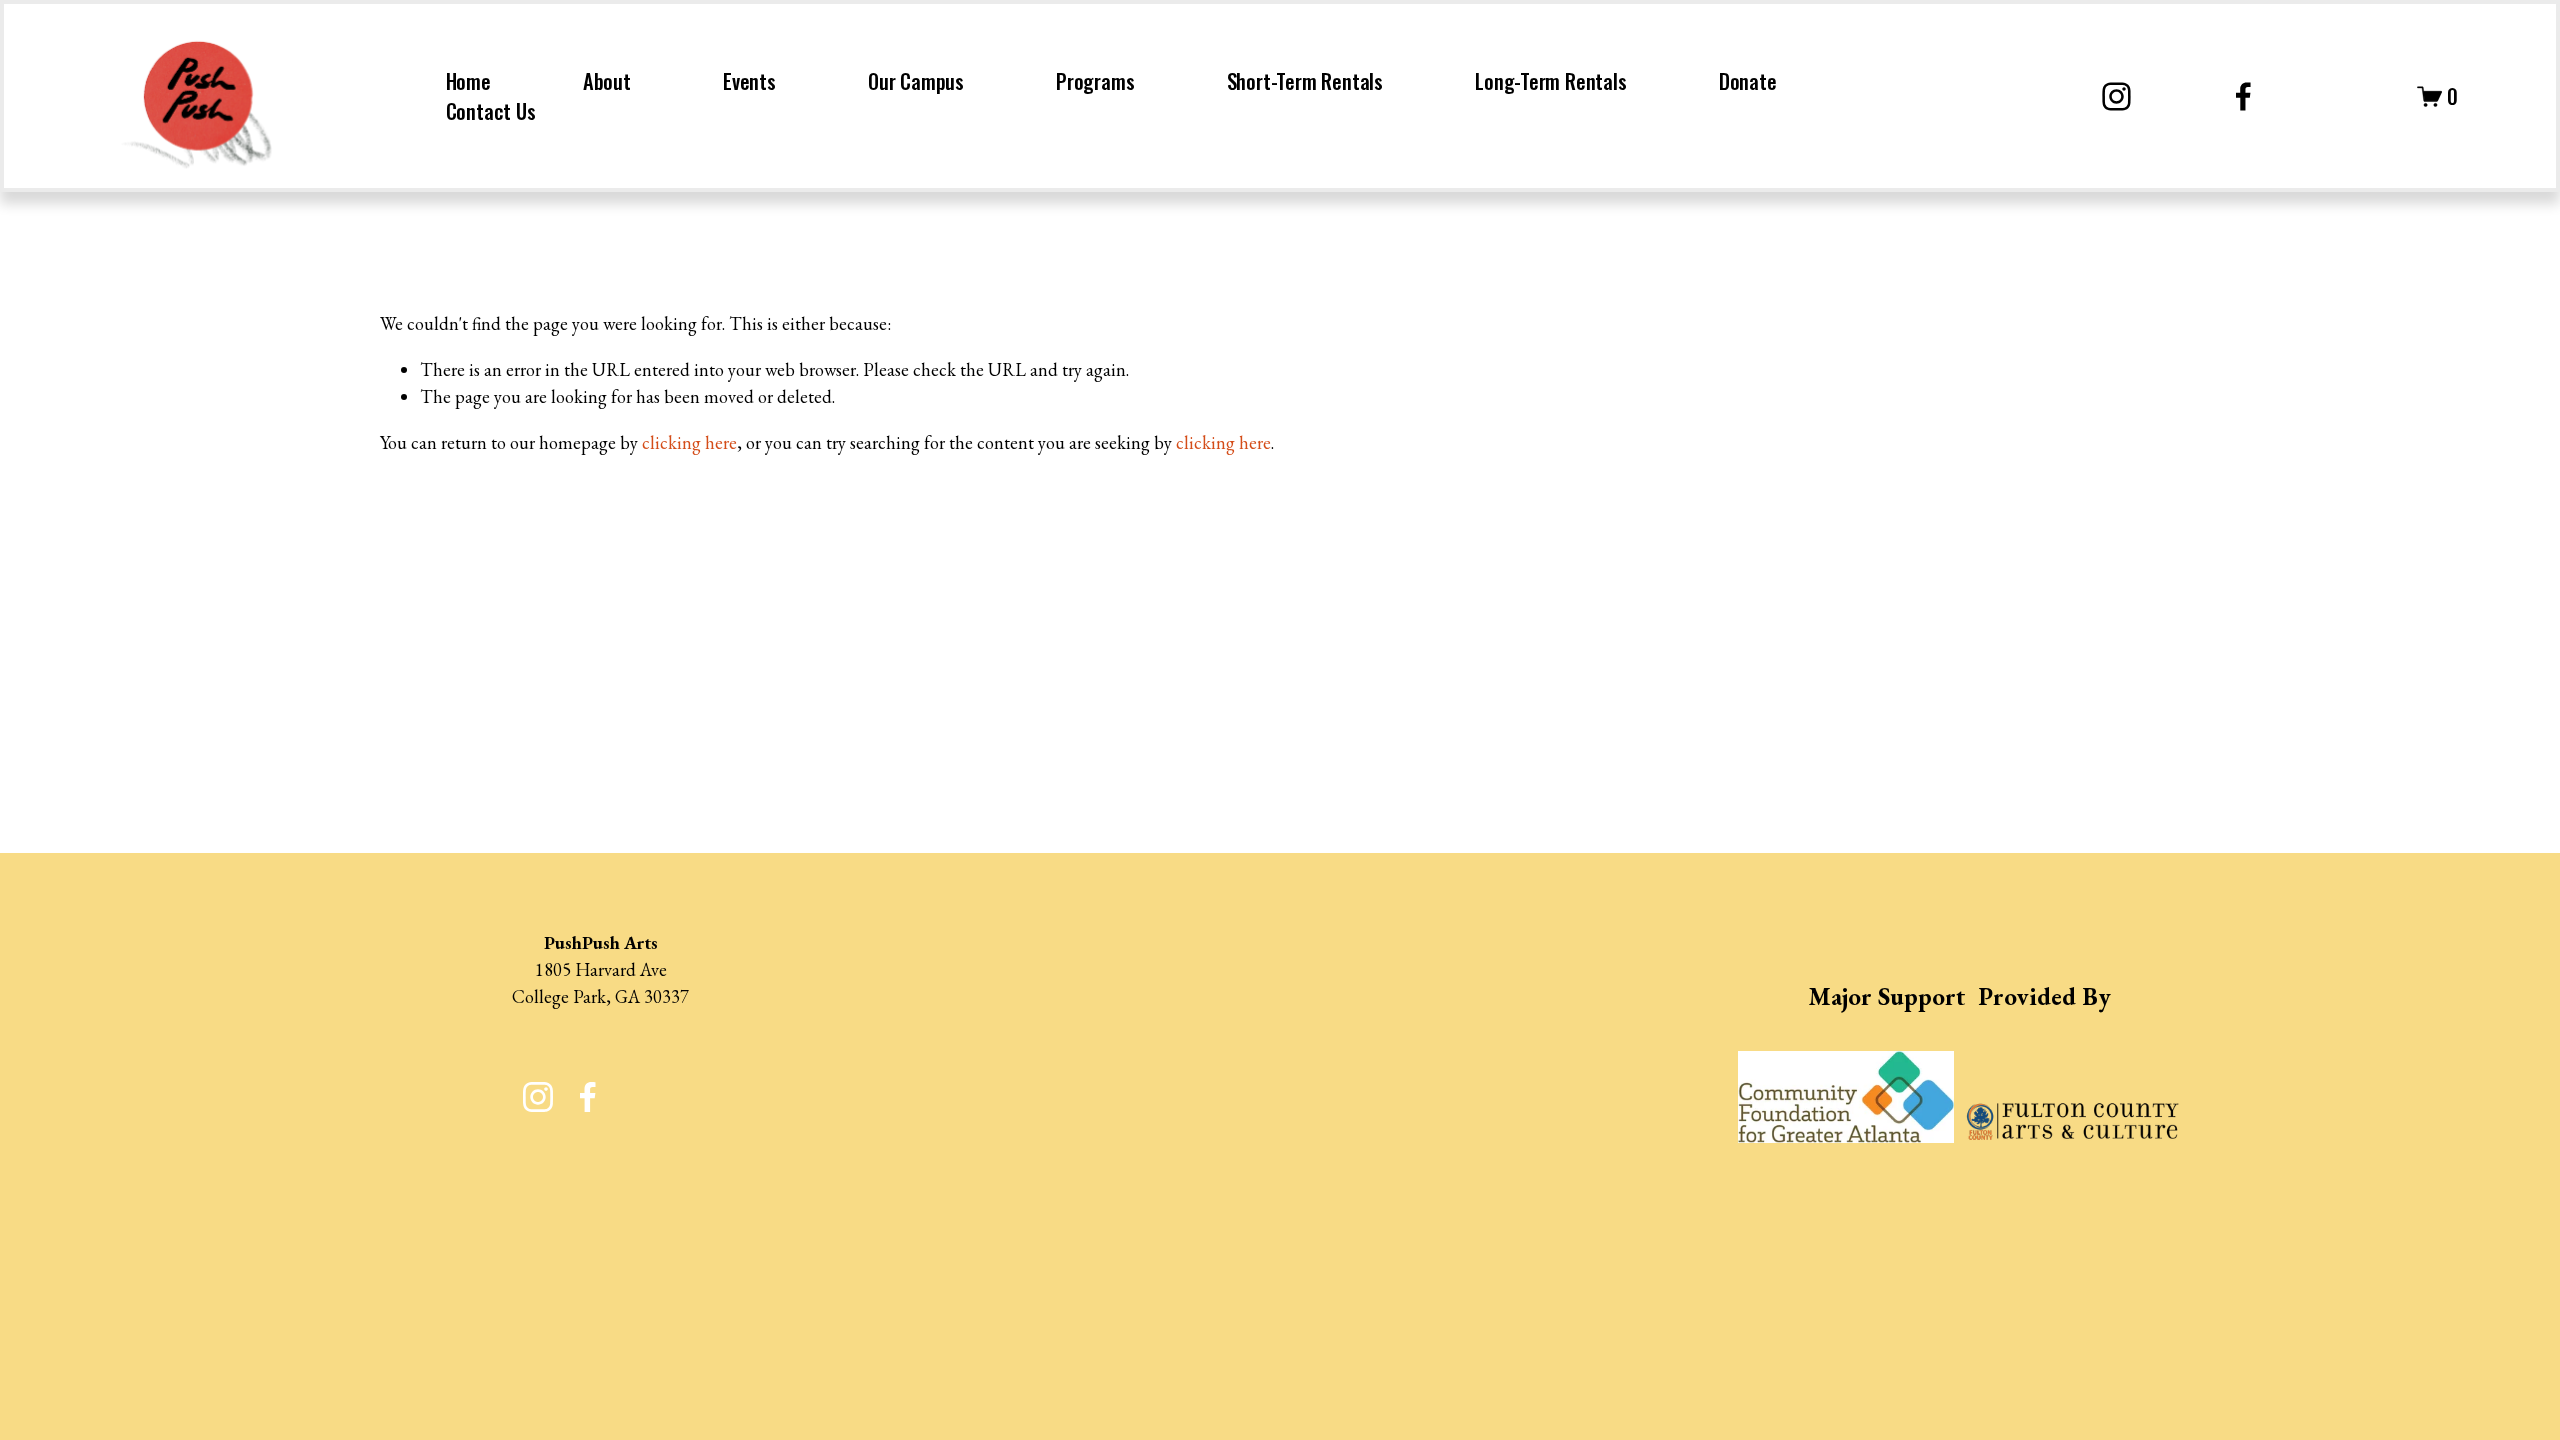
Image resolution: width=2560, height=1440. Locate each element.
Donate (1748, 81)
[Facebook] (2243, 96)
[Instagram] (2116, 96)
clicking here (689, 442)
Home (468, 81)
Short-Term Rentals (1305, 81)
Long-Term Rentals (1551, 81)
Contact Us (491, 111)
